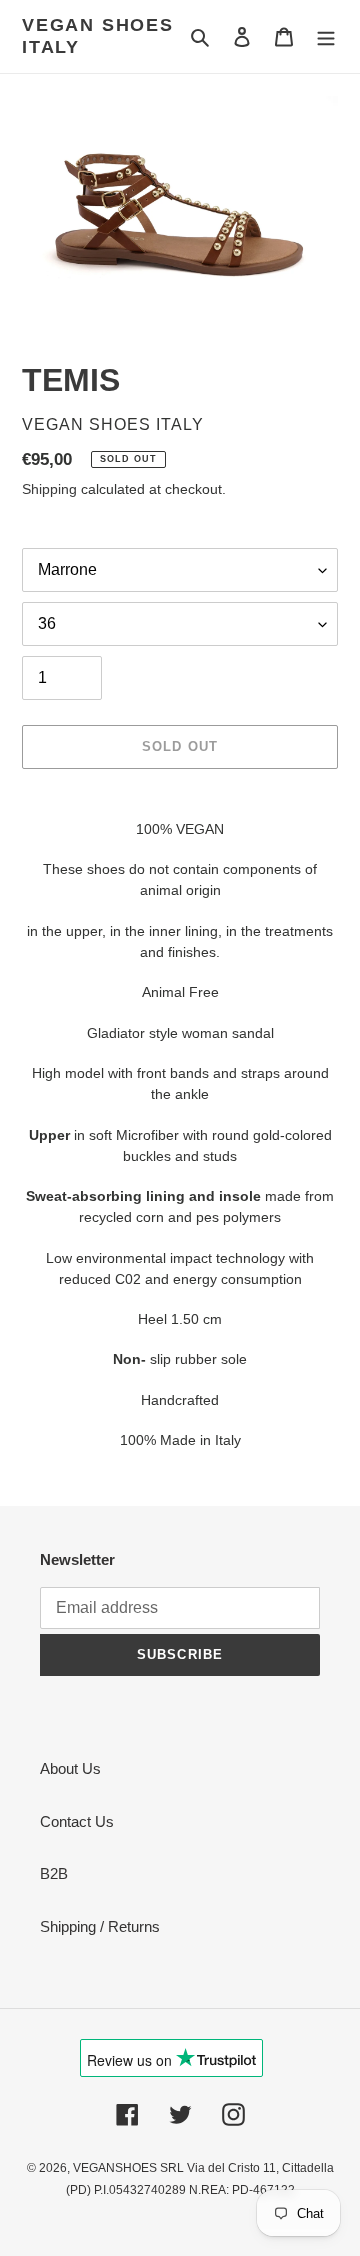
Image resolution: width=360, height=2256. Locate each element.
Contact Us (77, 1821)
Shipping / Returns (100, 1926)
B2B (54, 1873)
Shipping (49, 489)
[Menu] (326, 36)
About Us (70, 1768)
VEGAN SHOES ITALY (98, 36)
